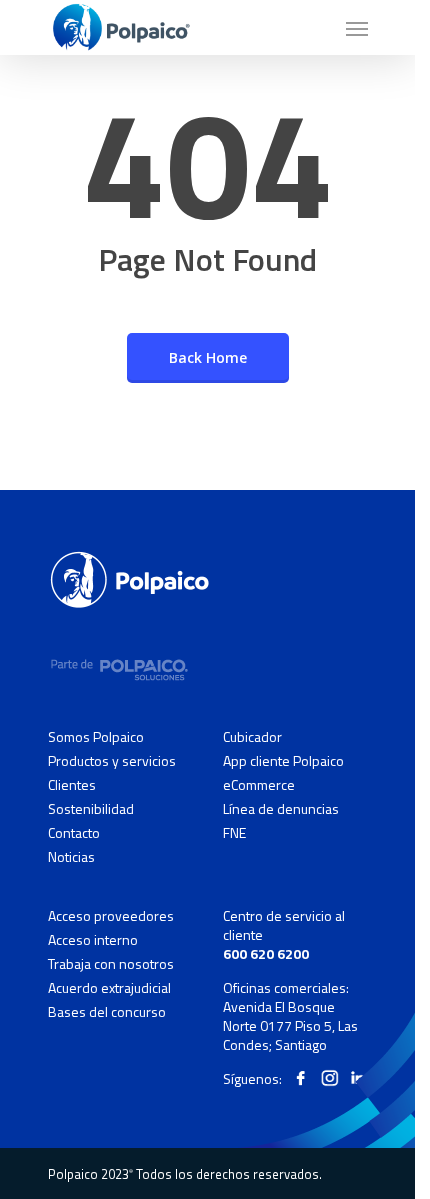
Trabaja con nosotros (111, 964)
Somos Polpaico (96, 737)
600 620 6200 (266, 953)
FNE (234, 832)
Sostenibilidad (91, 809)
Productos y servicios (112, 761)
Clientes (72, 785)
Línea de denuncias (281, 809)
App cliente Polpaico (283, 761)
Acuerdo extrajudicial (109, 988)
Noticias (71, 856)
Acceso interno (93, 940)
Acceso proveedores (111, 916)
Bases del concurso (107, 1011)
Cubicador (252, 737)
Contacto (74, 833)
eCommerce (259, 785)
